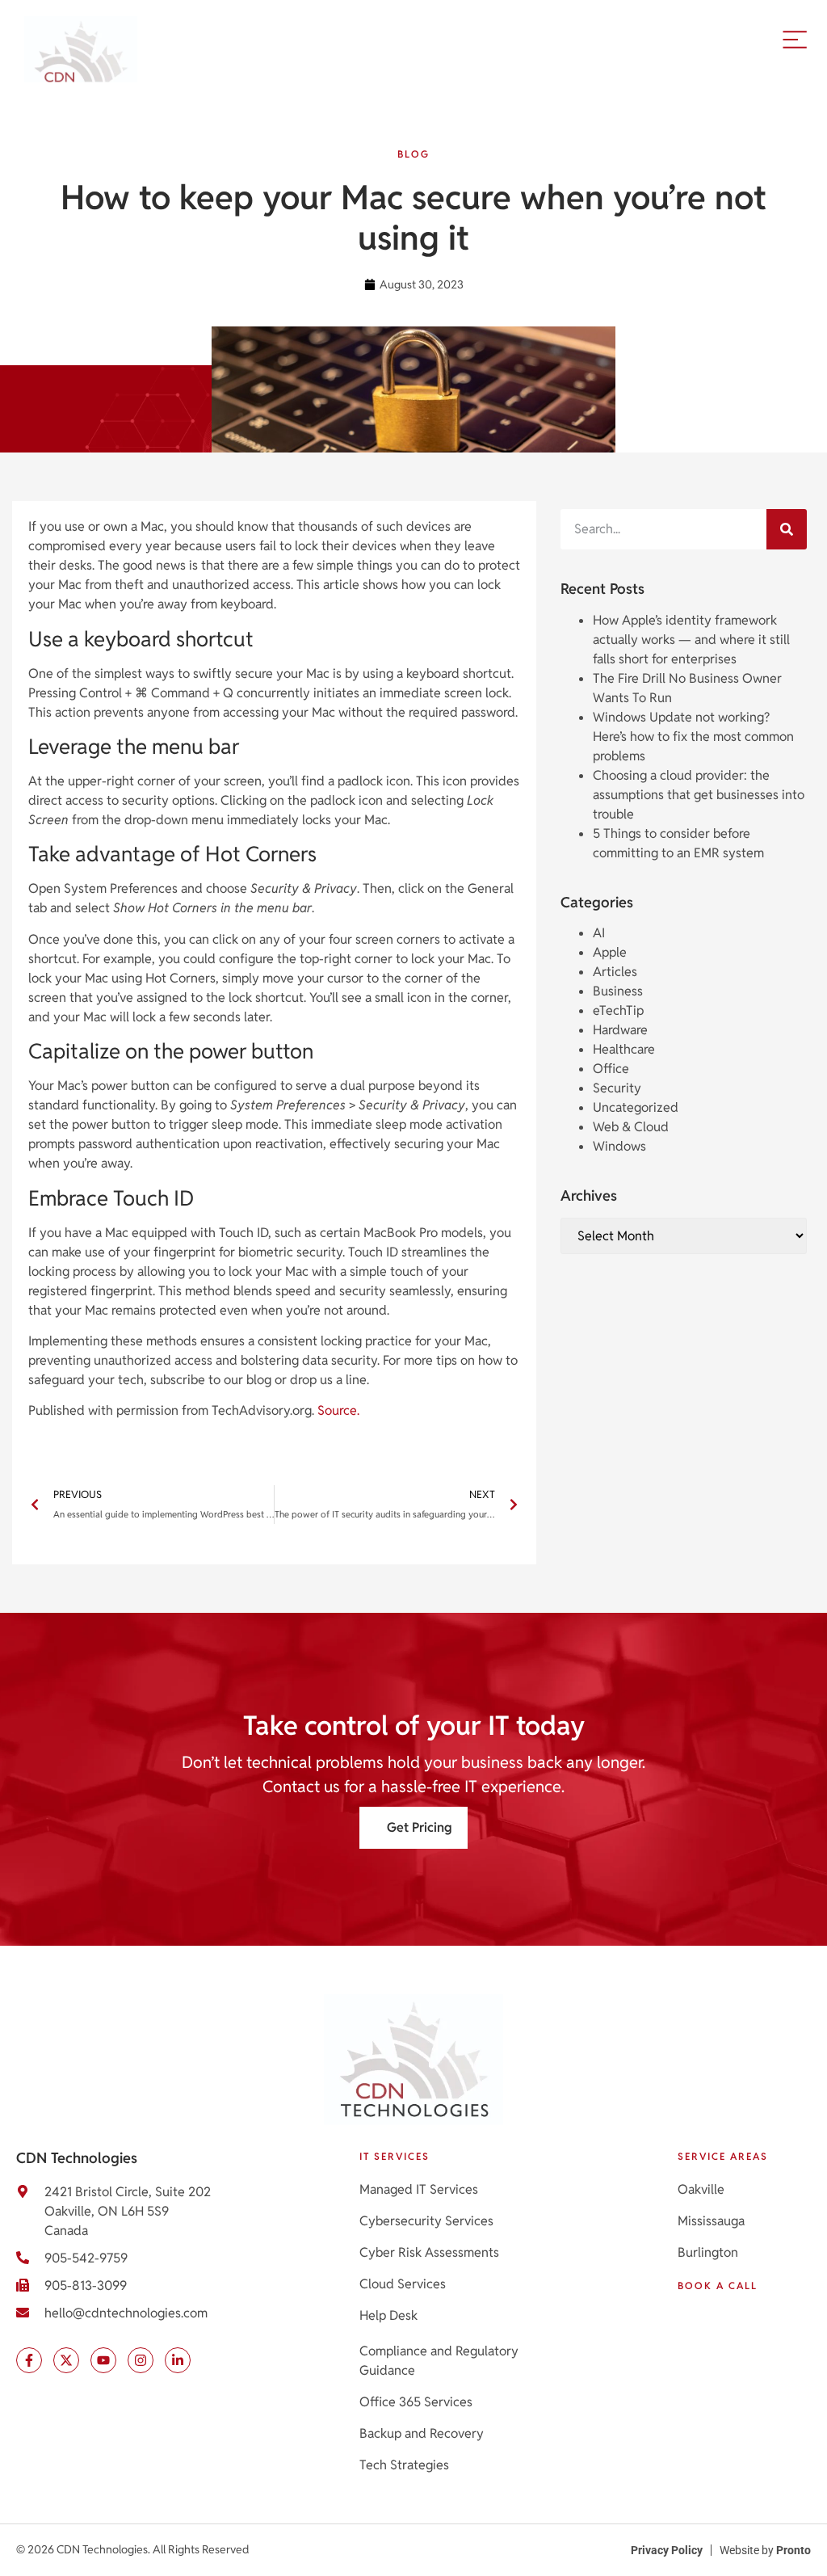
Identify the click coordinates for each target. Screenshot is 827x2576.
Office (611, 1069)
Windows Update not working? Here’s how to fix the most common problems (693, 737)
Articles (615, 972)
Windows (619, 1146)
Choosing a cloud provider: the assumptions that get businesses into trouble (699, 795)
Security (617, 1088)
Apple (610, 952)
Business (618, 991)
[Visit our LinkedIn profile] (178, 2360)
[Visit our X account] (66, 2360)
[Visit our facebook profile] (29, 2360)
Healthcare (624, 1049)
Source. (338, 1410)
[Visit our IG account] (141, 2360)
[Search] (787, 529)
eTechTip (618, 1010)
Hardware (620, 1030)
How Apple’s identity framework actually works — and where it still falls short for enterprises (691, 640)
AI (599, 933)
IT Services (395, 2156)
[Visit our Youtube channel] (103, 2360)
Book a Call (718, 2286)
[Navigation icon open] (795, 39)
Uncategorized (636, 1107)
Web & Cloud (631, 1127)
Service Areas (723, 2156)
